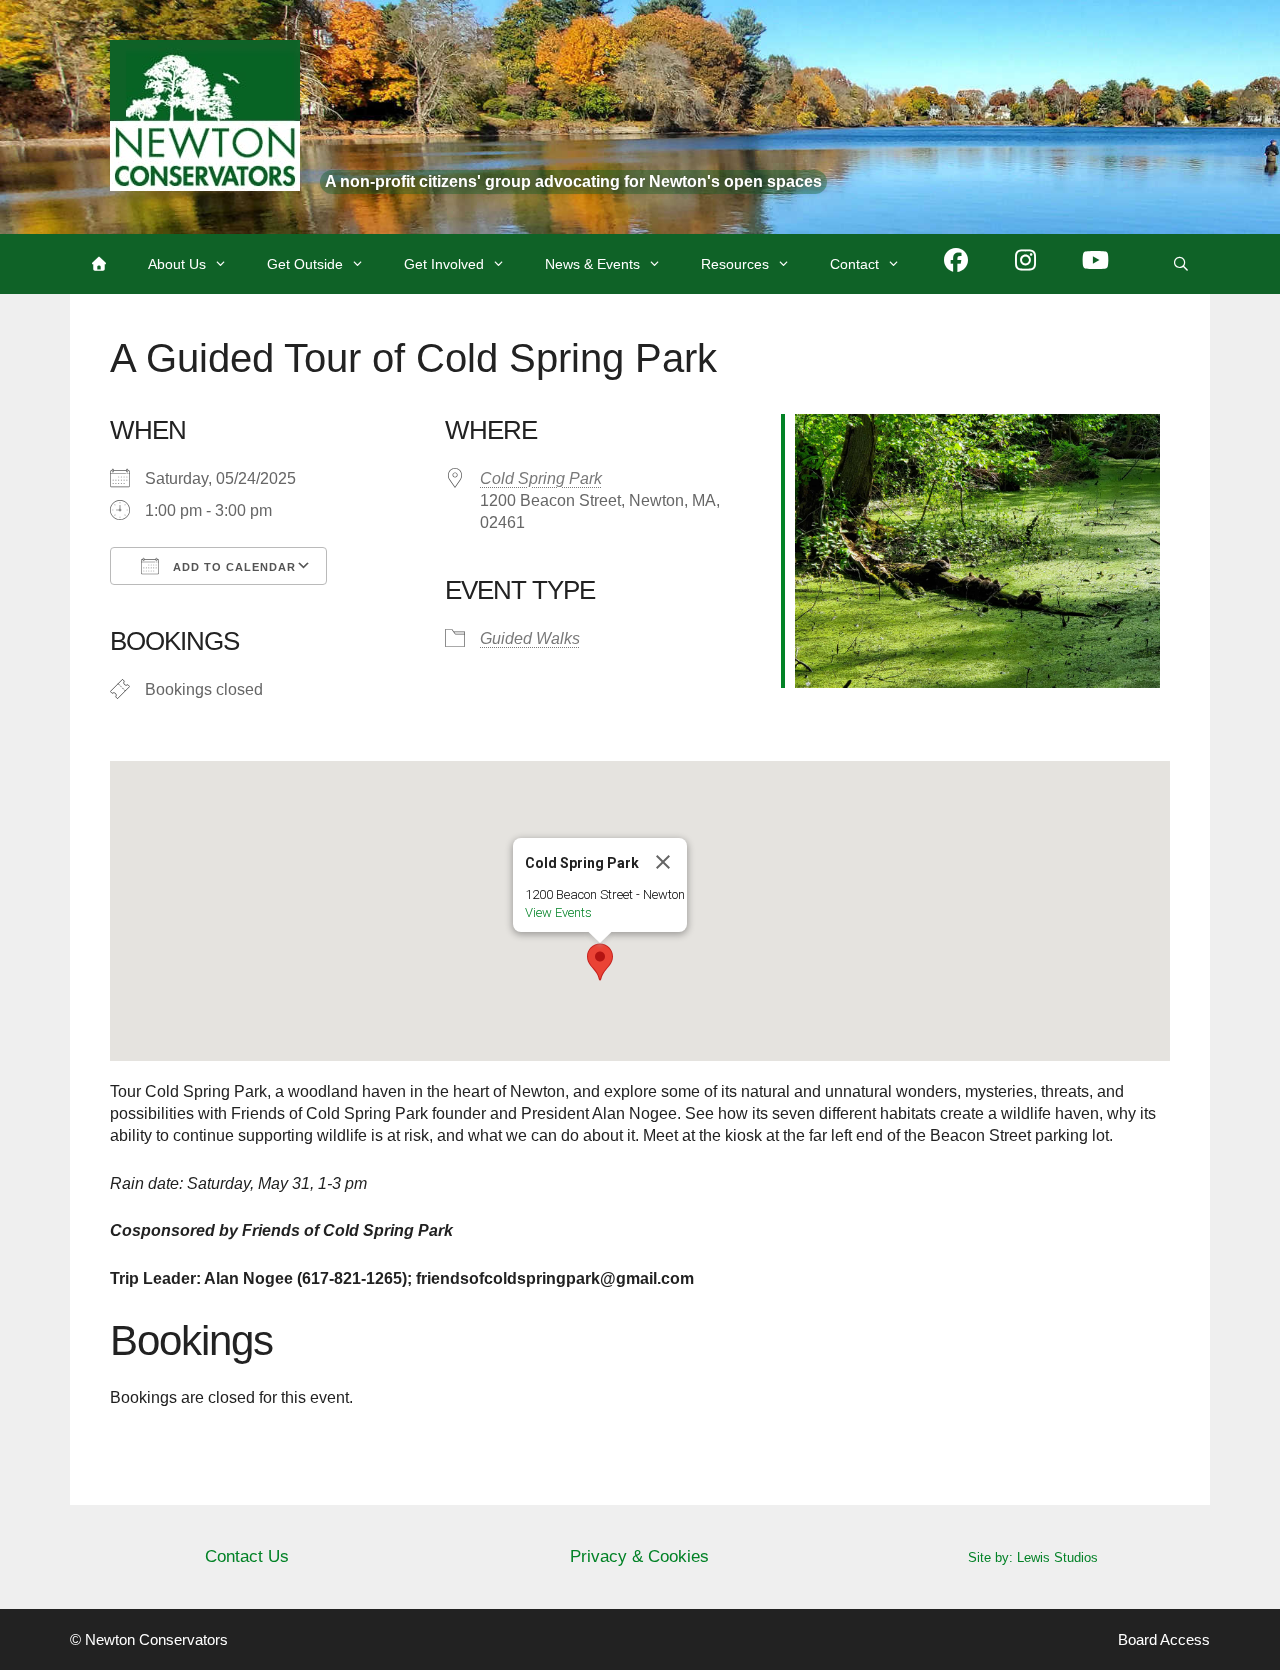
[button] (600, 962)
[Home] (99, 264)
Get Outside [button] (305, 264)
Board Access (1164, 1639)
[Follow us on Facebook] (956, 264)
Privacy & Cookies (639, 1556)
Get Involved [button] (444, 264)
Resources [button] (735, 264)
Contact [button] (854, 264)
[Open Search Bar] (1181, 264)
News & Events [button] (592, 264)
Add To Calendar (232, 567)
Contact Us (247, 1556)
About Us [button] (177, 264)
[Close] (663, 862)
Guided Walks (530, 638)
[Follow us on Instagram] (1026, 264)
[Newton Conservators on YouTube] (1096, 264)
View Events (558, 912)
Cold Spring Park (541, 478)
